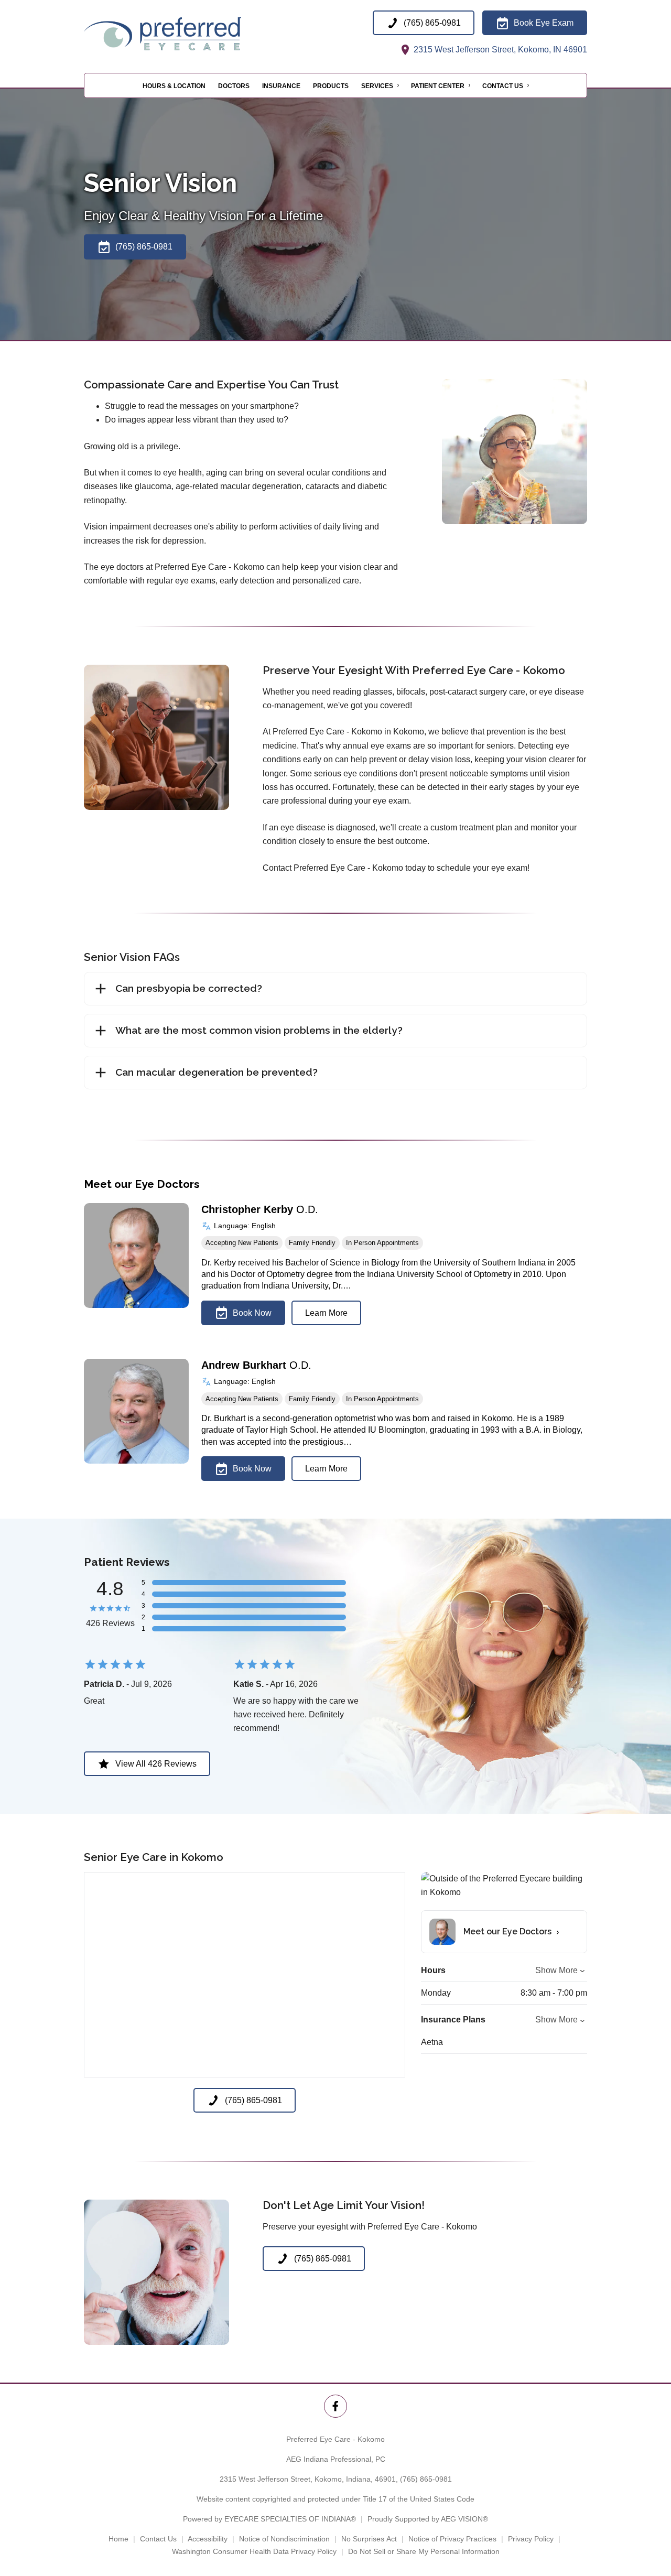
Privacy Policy (531, 2539)
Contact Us (503, 86)
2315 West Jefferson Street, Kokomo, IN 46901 (499, 50)
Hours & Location (174, 86)
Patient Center (438, 86)
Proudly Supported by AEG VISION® (428, 2519)
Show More (556, 1970)
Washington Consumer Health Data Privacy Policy (254, 2551)
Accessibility (208, 2539)
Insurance (281, 86)
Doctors (234, 86)
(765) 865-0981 (426, 2479)
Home (118, 2539)
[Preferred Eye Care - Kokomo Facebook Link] (335, 2406)
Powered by (269, 2519)
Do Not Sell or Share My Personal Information (424, 2551)
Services (377, 86)
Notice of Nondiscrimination (284, 2539)
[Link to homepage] (189, 34)
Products (331, 86)
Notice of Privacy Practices (452, 2539)
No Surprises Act (369, 2539)
